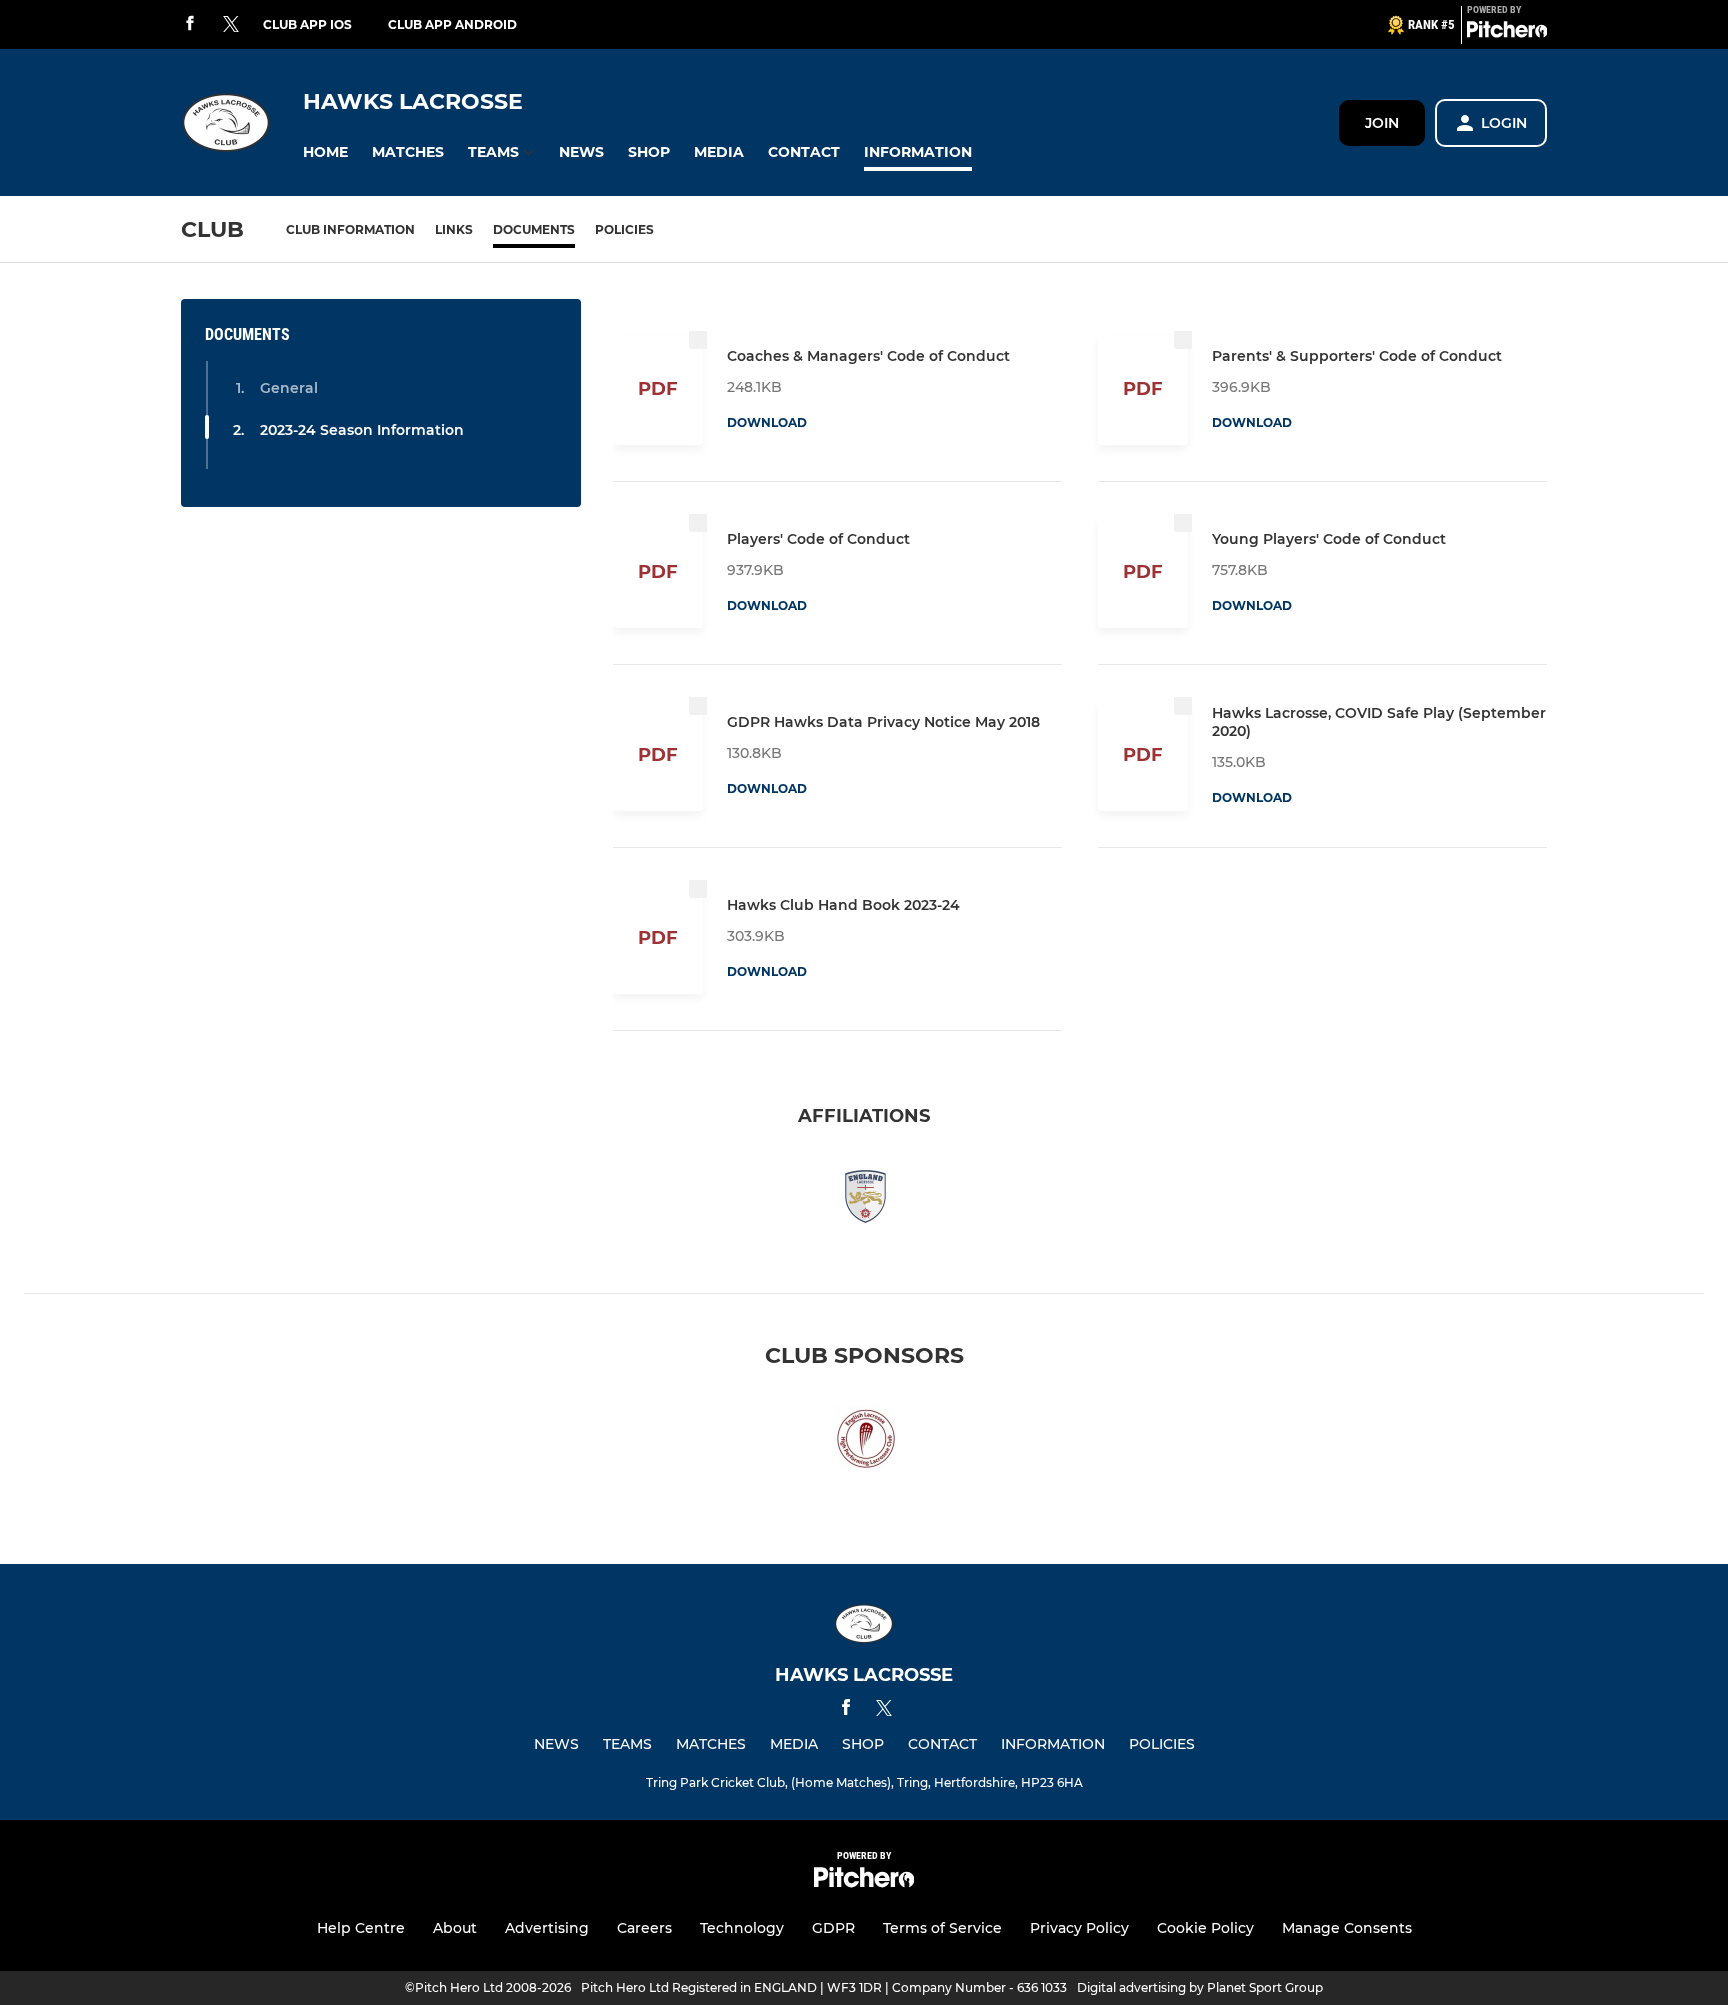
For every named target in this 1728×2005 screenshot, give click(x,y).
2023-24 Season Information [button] (362, 430)
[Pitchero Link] (1507, 33)
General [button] (289, 388)
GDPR (833, 1928)
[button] (325, 152)
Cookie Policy (1205, 1928)
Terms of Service (942, 1928)
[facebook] (190, 24)
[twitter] (231, 25)
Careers (644, 1928)
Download (767, 422)
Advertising (547, 1928)
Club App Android (452, 24)
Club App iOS (307, 24)
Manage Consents (1347, 1928)
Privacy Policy (1079, 1928)
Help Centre (361, 1928)
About (455, 1928)
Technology (742, 1928)
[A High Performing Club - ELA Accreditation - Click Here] (864, 1442)
